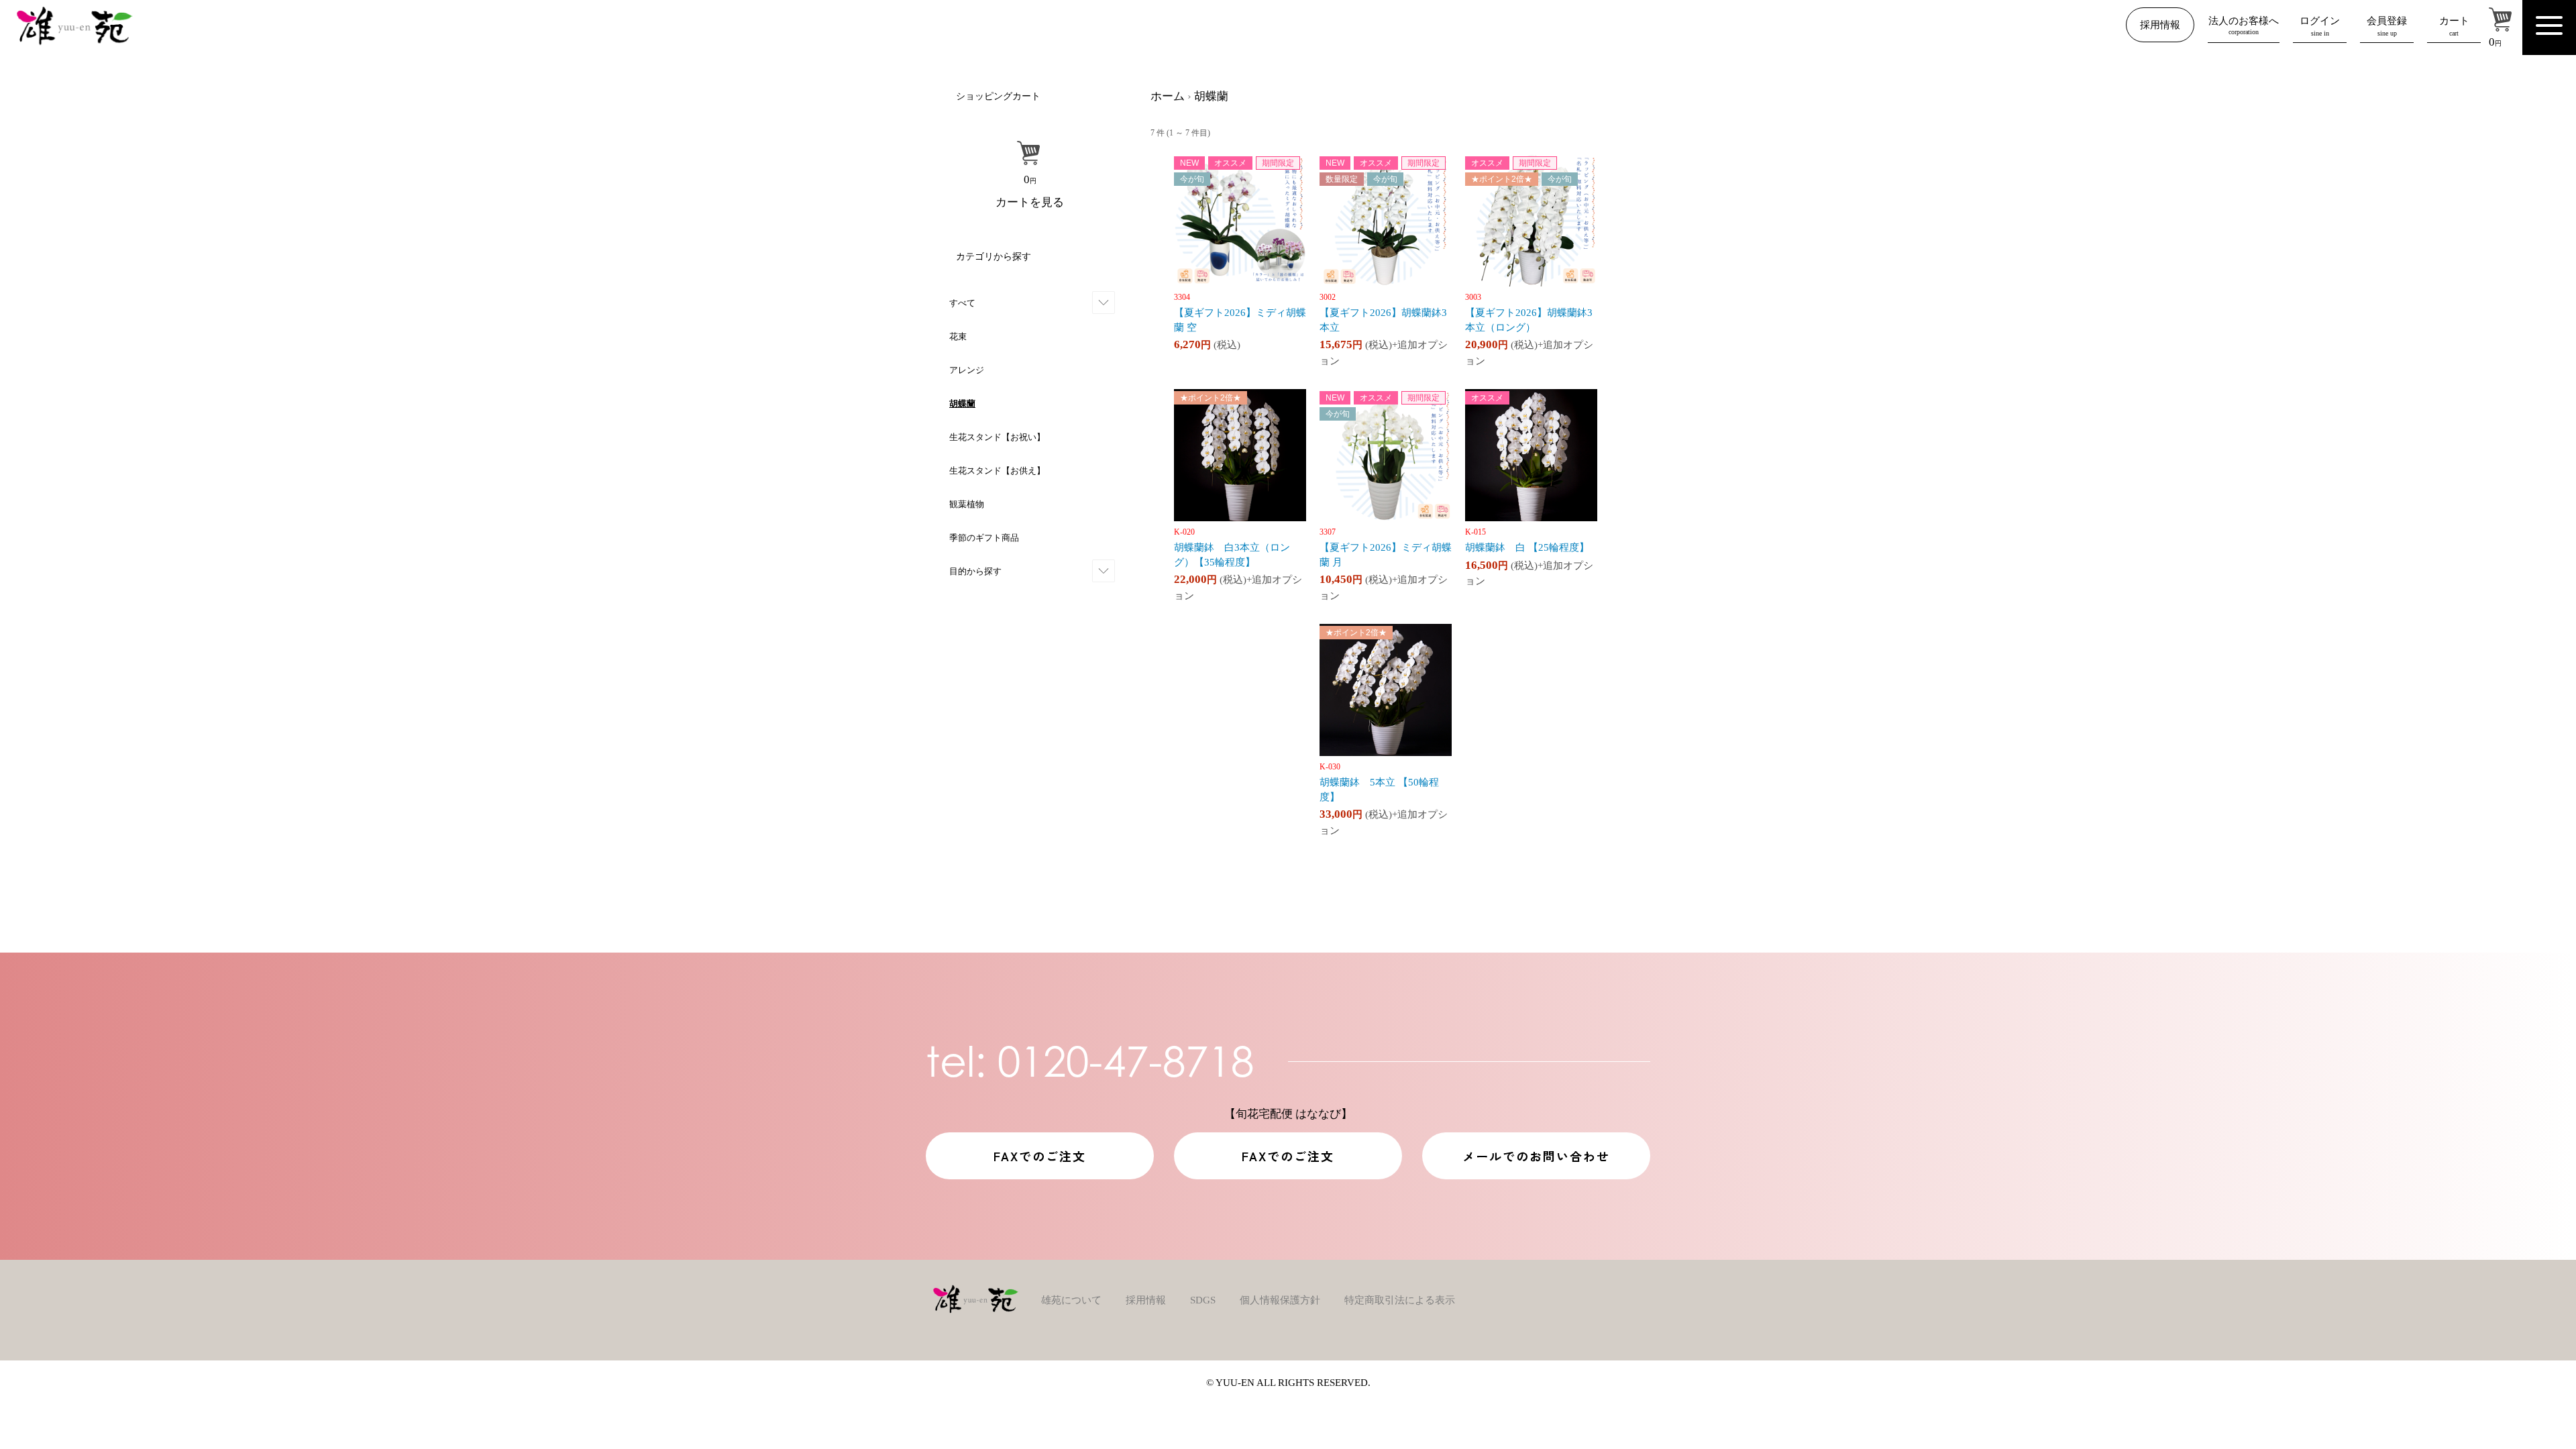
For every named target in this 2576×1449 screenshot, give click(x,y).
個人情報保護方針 (1280, 1300)
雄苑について (1071, 1300)
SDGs (1203, 1300)
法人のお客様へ (2244, 25)
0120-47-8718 (1090, 1061)
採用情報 (2160, 25)
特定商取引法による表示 (1400, 1300)
